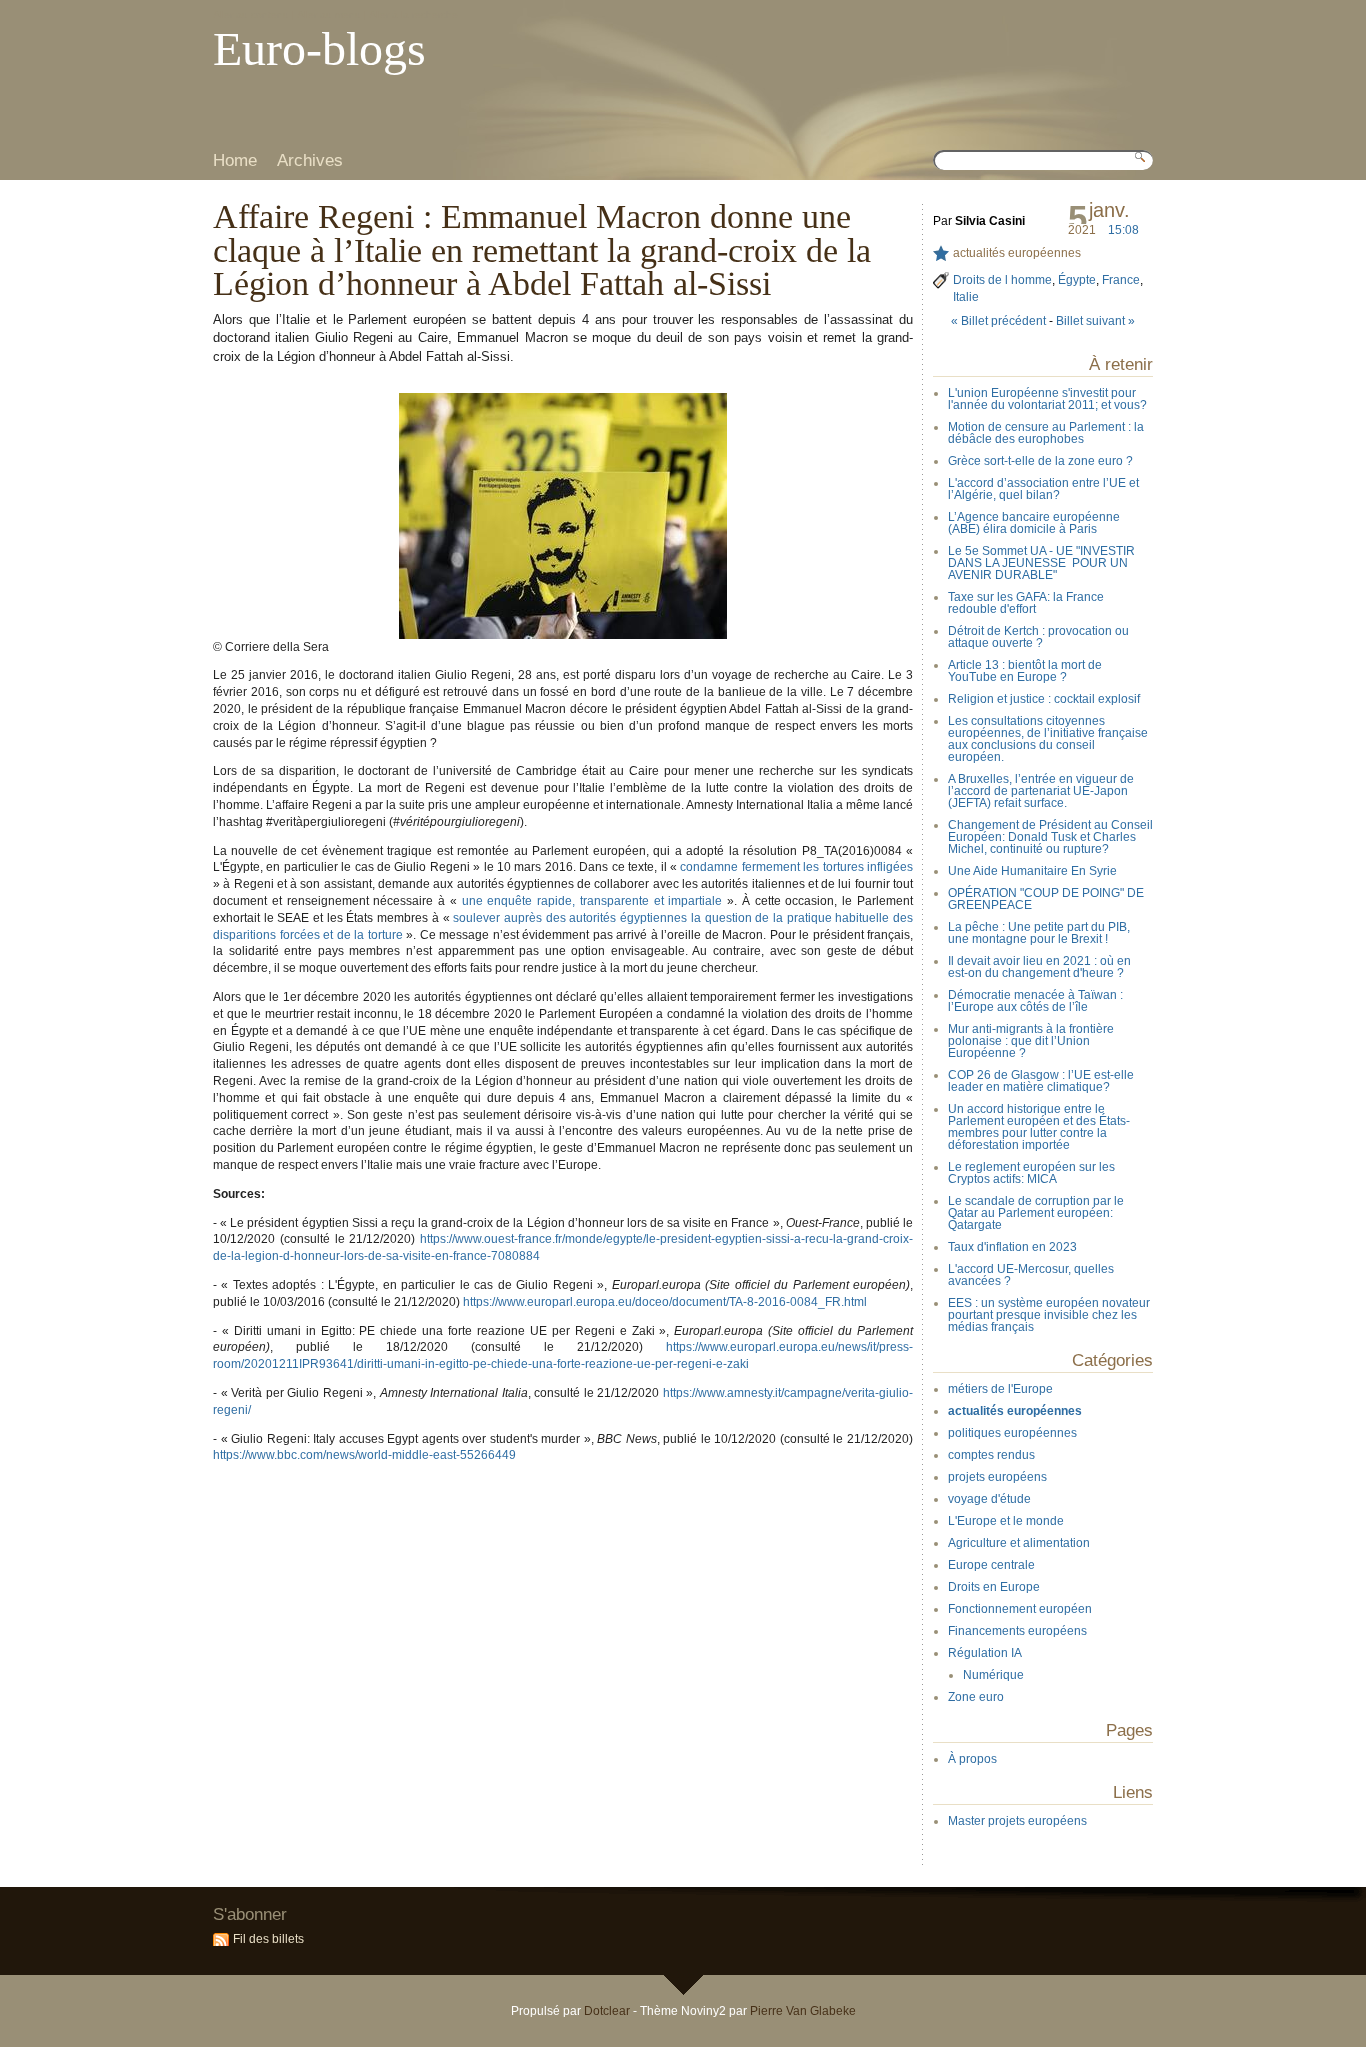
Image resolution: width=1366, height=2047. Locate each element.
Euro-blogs (319, 48)
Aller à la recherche (413, 14)
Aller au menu (329, 14)
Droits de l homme (1002, 280)
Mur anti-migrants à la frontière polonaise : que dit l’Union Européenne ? (1031, 1041)
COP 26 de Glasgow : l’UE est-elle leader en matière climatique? (1041, 1081)
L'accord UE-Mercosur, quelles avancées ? (1031, 1275)
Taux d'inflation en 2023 (1012, 1247)
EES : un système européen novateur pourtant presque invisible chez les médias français (1049, 1315)
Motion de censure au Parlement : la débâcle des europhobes (1046, 433)
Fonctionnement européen (1020, 1609)
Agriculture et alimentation (1019, 1543)
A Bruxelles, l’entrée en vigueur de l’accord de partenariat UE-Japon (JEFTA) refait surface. (1041, 791)
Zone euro (976, 1697)
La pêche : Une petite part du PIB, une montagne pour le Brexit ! (1039, 933)
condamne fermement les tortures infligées (796, 867)
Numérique (993, 1675)
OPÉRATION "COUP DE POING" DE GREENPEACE (1046, 899)
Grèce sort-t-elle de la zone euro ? (1040, 461)
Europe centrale (991, 1565)
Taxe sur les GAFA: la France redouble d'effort (1026, 603)
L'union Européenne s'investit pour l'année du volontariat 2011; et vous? (1047, 399)
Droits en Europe (994, 1587)
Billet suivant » (1095, 321)
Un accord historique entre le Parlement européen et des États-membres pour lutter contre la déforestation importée (1039, 1127)
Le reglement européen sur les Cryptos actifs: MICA (1031, 1173)
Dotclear (607, 2011)
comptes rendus (991, 1455)
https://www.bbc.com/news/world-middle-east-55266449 (364, 1455)
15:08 (1123, 230)
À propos (972, 1759)
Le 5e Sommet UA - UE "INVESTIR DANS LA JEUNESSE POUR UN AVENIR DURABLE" (1041, 563)
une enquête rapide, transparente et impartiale (592, 901)
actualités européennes (1017, 253)
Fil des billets (268, 1939)
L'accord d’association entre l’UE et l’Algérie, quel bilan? (1043, 489)
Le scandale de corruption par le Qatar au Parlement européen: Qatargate (1036, 1213)
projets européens (997, 1477)
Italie (966, 297)
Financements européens (1017, 1631)
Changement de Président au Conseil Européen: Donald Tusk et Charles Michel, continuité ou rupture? (1050, 837)
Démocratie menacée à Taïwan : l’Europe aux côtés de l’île (1035, 1001)
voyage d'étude (989, 1499)
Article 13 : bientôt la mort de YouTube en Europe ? (1025, 671)
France (1121, 280)
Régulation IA (985, 1653)
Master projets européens (1017, 1821)
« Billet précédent (998, 321)
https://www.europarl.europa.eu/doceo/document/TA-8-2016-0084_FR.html (665, 1302)
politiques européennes (1012, 1433)
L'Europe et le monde (1006, 1521)
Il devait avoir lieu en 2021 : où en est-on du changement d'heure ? (1039, 967)
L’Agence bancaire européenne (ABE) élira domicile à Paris (1034, 523)
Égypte (1077, 280)
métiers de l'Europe (1000, 1389)
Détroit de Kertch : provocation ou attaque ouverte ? (1038, 637)
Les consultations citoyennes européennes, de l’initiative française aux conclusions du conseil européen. (1048, 739)
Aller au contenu (251, 14)
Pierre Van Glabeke (803, 2011)
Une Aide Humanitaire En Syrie (1032, 871)
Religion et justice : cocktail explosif (1044, 699)
